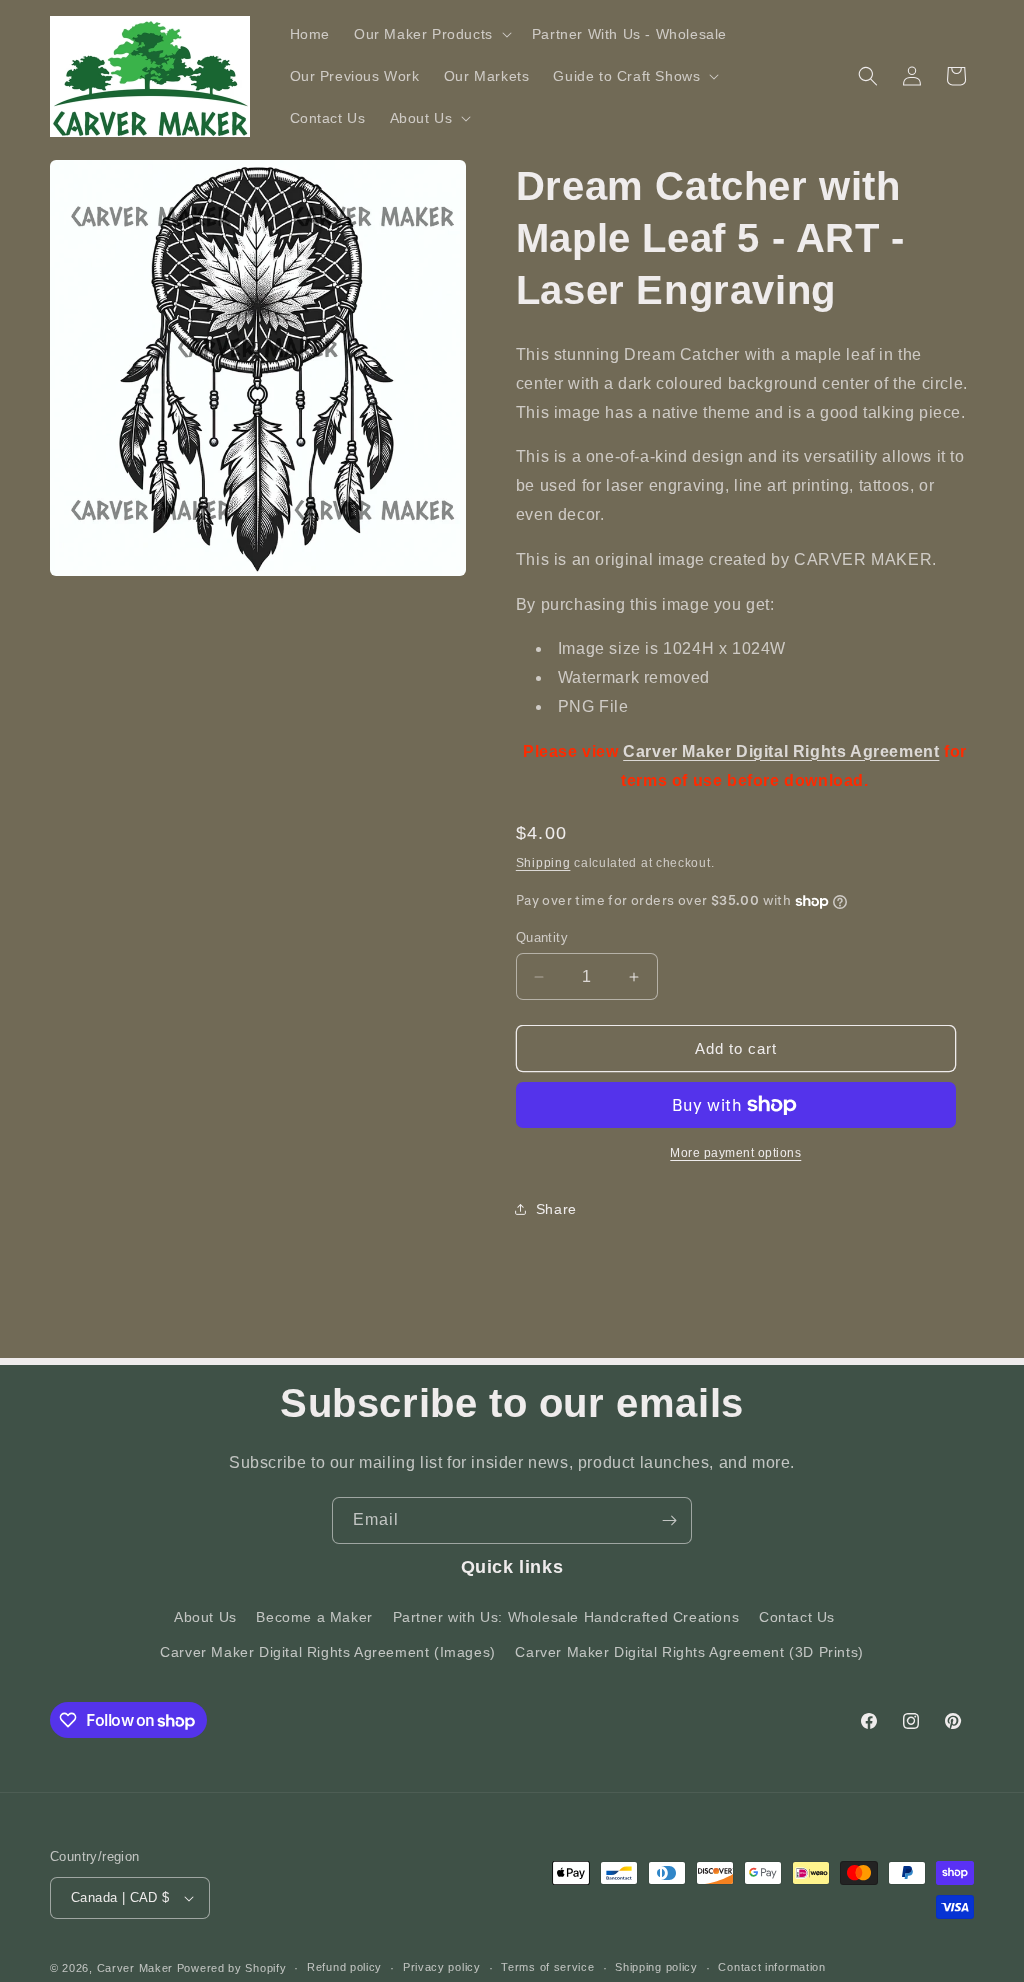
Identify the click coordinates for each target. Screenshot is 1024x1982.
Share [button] (556, 1209)
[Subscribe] (669, 1520)
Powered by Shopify (232, 1968)
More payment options (735, 1153)
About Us (205, 1617)
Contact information (771, 1967)
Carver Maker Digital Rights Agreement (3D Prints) (689, 1652)
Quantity (542, 937)
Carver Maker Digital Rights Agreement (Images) (328, 1652)
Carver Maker (135, 1968)
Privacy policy (442, 1967)
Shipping (543, 863)
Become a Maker (314, 1617)
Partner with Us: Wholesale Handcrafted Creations (566, 1617)
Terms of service (547, 1967)
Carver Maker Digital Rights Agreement (781, 751)
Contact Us (797, 1617)
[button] (431, 34)
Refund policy (344, 1967)
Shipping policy (656, 1967)
